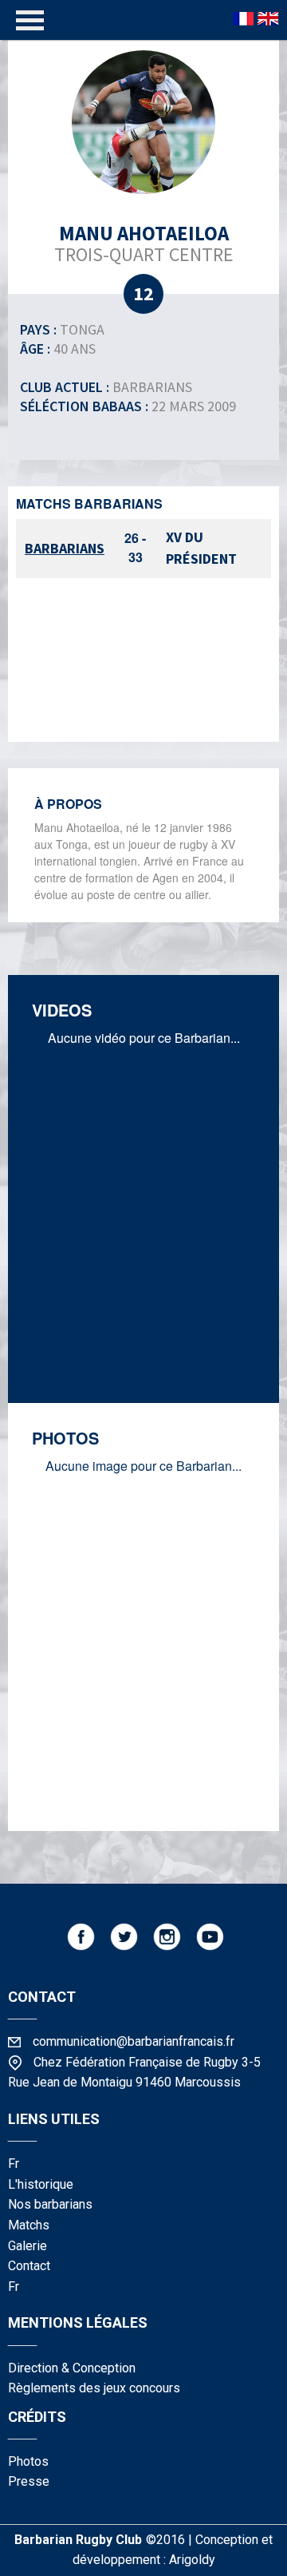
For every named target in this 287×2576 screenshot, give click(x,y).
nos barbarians (50, 2204)
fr (14, 2164)
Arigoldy (192, 2560)
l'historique (41, 2184)
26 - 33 (135, 547)
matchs (29, 2225)
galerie (28, 2246)
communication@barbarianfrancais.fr (134, 2041)
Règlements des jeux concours (94, 2388)
